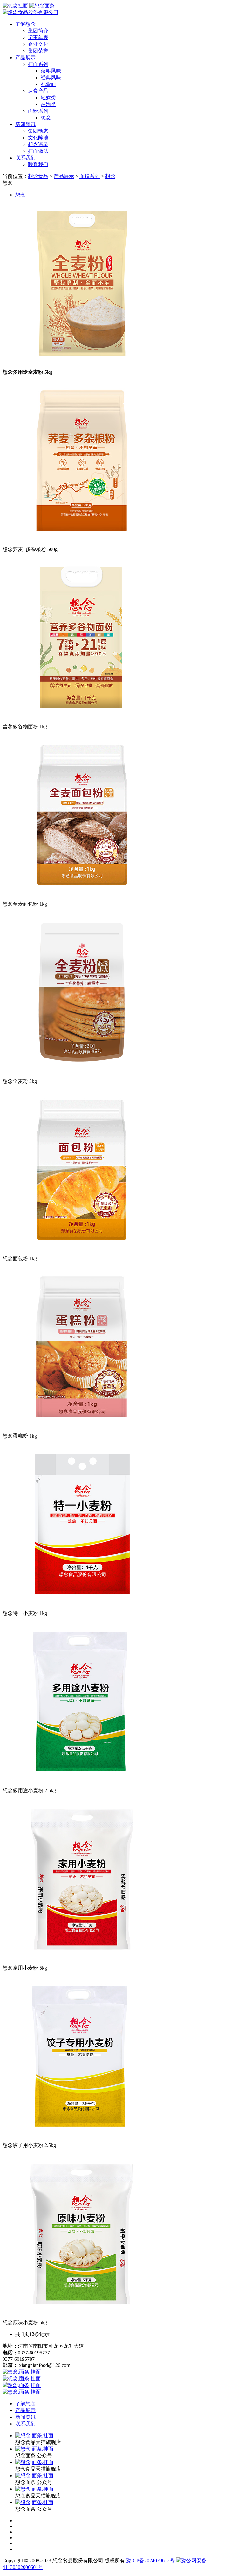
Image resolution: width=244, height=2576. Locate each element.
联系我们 (25, 158)
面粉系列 (38, 111)
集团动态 (38, 131)
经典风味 (51, 78)
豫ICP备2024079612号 (150, 2561)
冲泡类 (48, 104)
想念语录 (38, 144)
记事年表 (38, 37)
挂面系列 (38, 64)
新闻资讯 (25, 124)
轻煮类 (48, 98)
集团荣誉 (38, 51)
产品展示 (25, 57)
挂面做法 (38, 151)
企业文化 (38, 44)
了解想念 (25, 24)
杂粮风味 (51, 71)
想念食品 (38, 176)
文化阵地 (38, 138)
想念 (46, 118)
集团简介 (38, 31)
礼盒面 (48, 84)
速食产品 (38, 91)
